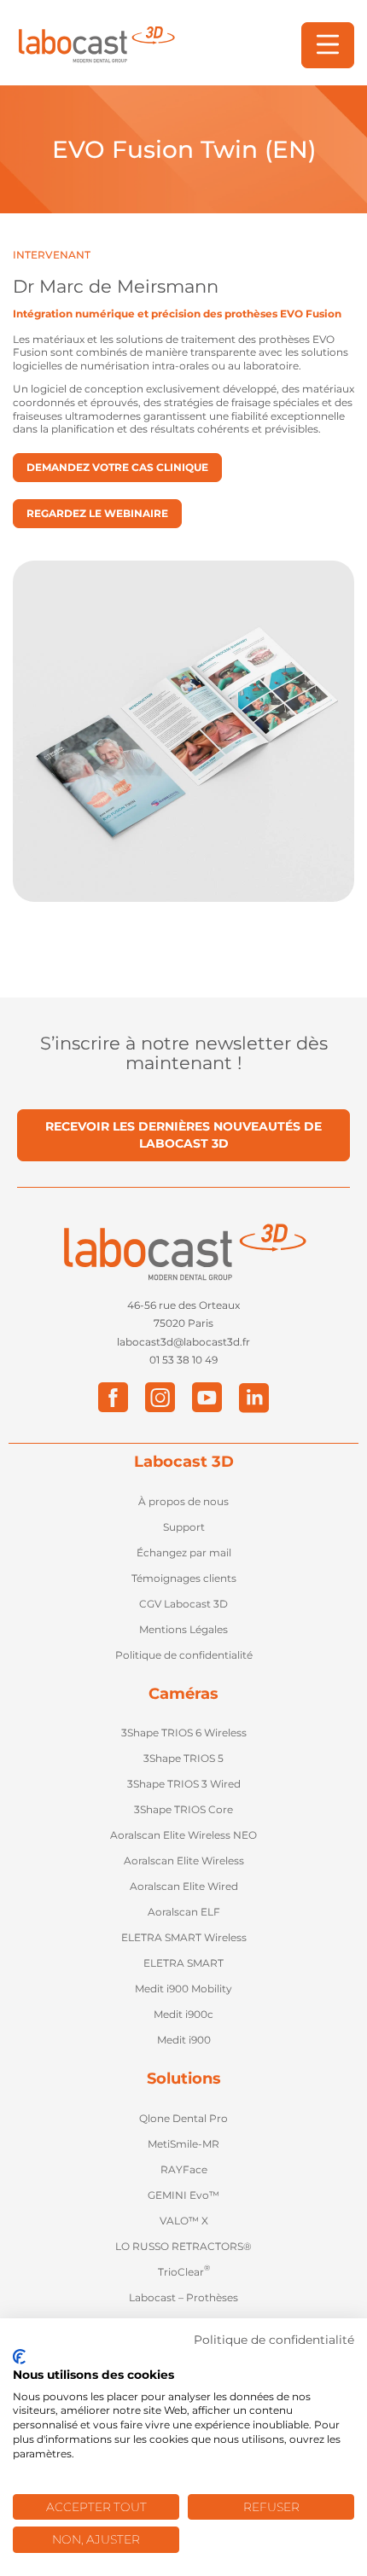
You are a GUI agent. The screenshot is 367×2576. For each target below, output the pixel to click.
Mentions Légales (183, 1629)
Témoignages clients (184, 1578)
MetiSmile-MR (183, 2144)
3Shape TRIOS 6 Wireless (184, 1733)
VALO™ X (184, 2221)
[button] (328, 45)
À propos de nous (183, 1501)
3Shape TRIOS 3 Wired (184, 1784)
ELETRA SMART (183, 1963)
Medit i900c (183, 2014)
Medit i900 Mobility (183, 1989)
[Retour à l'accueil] (96, 45)
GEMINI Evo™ (183, 2195)
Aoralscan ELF (184, 1912)
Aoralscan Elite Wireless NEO (183, 1835)
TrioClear (184, 2271)
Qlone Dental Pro (183, 2118)
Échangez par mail (184, 1553)
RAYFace (184, 2169)
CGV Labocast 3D (183, 1604)
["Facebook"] (113, 1397)
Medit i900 (184, 2040)
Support (184, 1527)
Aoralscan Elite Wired (184, 1886)
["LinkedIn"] (254, 1397)
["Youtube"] (207, 1397)
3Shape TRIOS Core (183, 1809)
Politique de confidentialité (184, 1655)
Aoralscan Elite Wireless (184, 1861)
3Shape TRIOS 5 (183, 1758)
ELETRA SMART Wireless (184, 1937)
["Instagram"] (160, 1397)
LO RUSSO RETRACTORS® (183, 2246)
